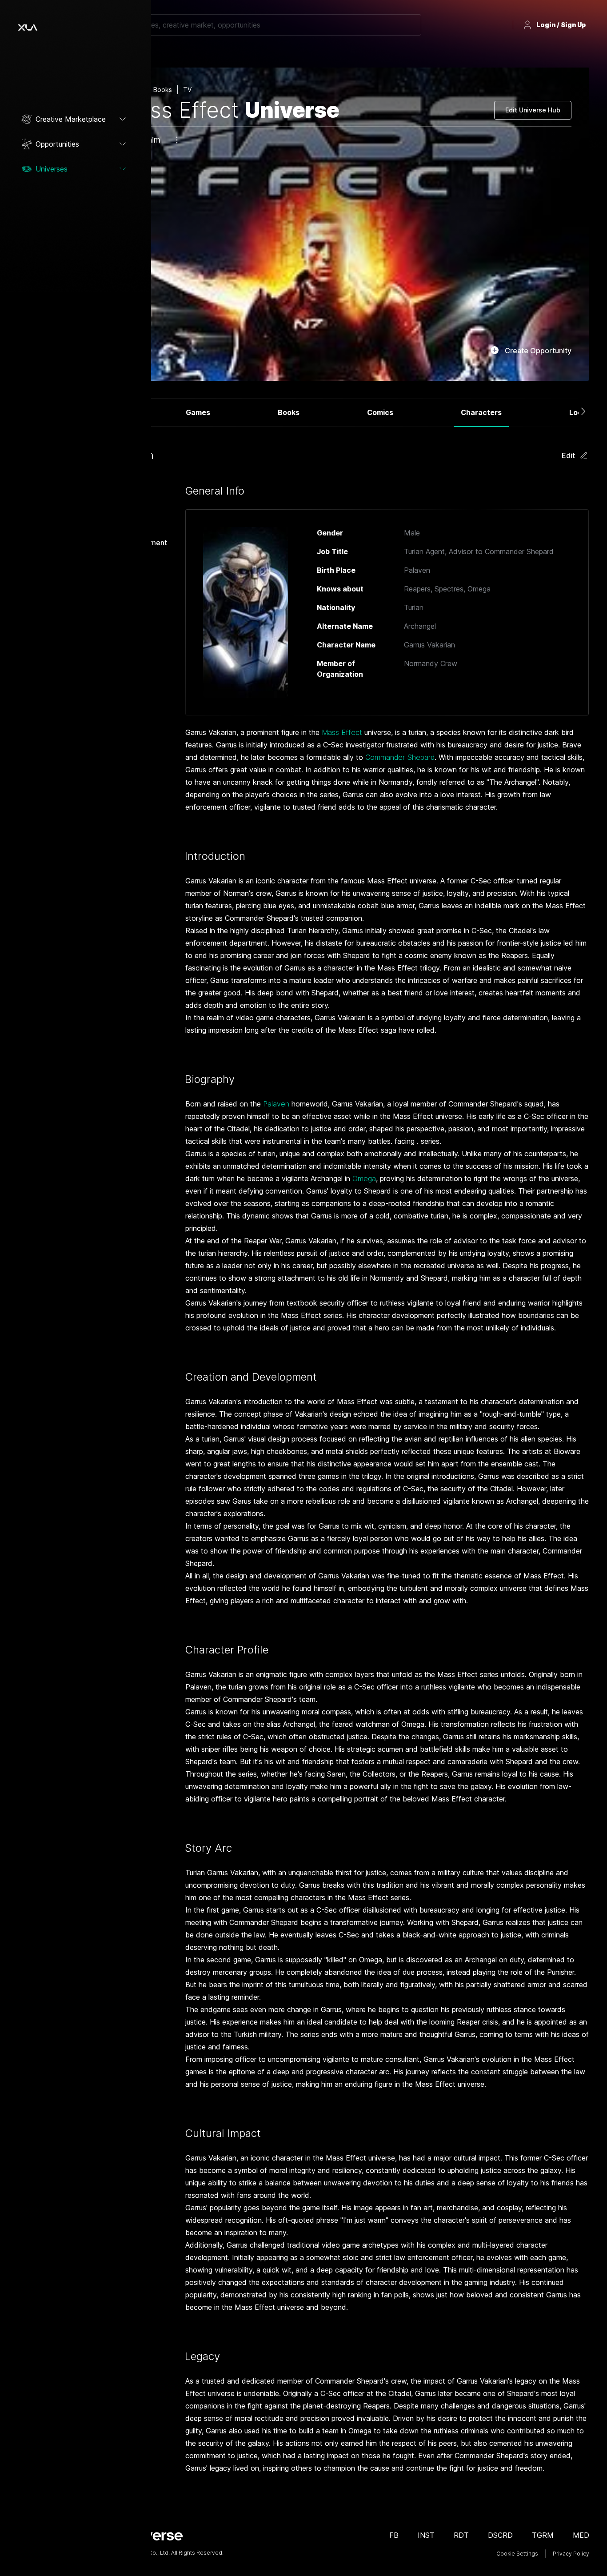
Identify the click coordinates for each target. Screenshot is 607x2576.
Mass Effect (342, 732)
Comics (380, 412)
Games (198, 412)
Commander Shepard (400, 757)
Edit (568, 455)
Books (289, 412)
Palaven (276, 1104)
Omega (364, 1178)
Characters (481, 412)
